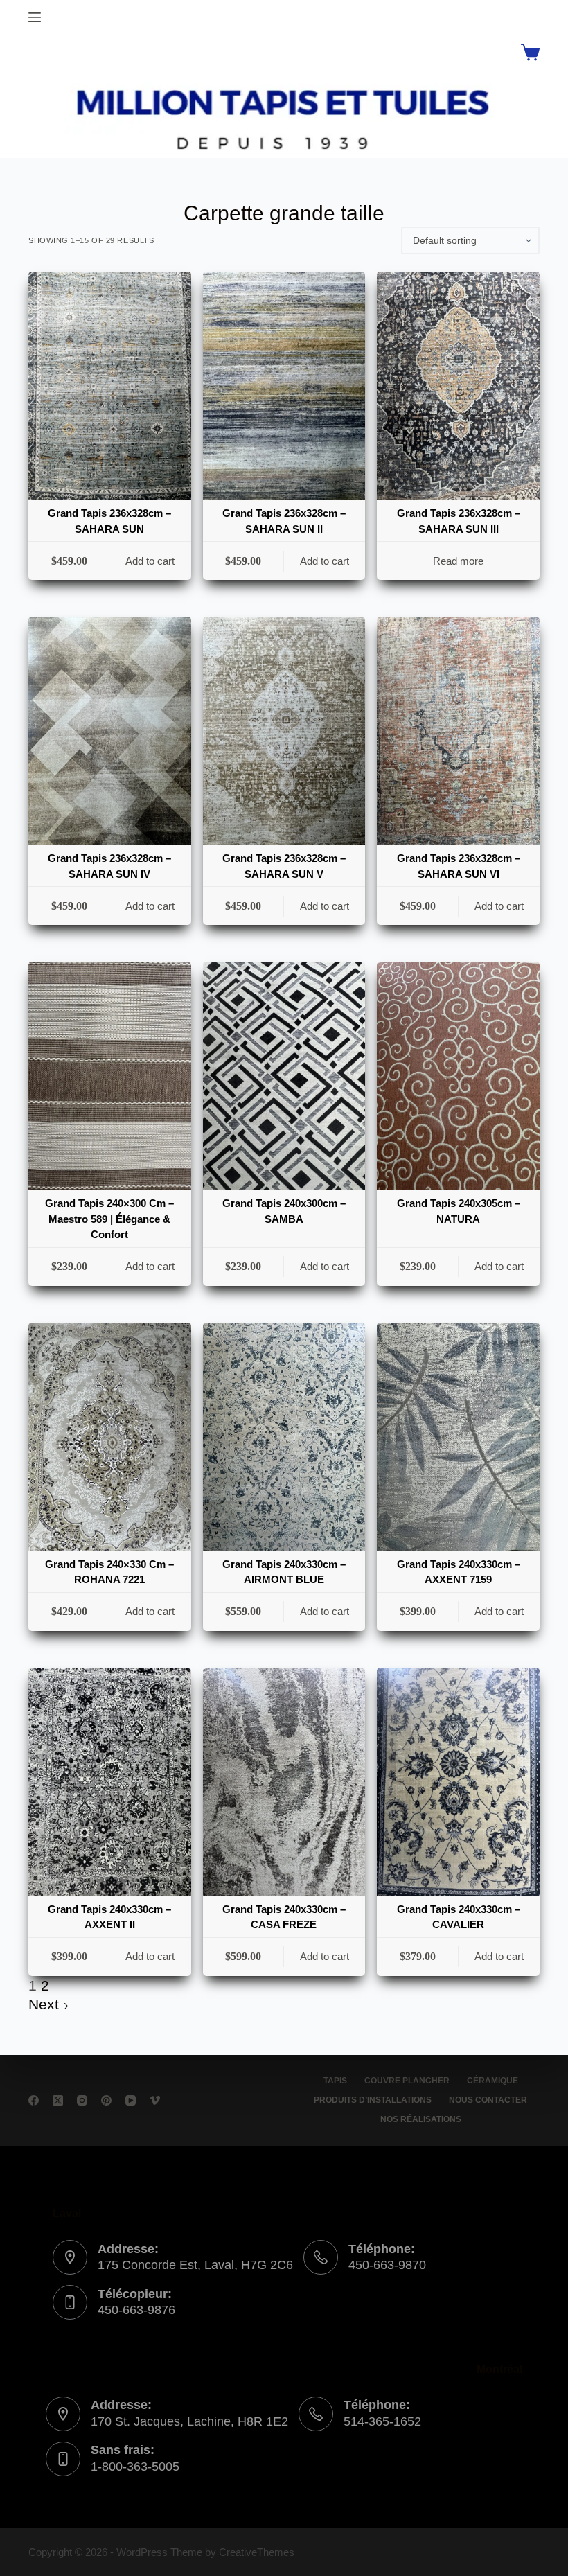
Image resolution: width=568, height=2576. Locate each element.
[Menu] (35, 17)
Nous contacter (488, 2100)
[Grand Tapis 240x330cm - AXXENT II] (110, 1782)
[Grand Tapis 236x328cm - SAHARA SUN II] (284, 386)
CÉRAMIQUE (492, 2081)
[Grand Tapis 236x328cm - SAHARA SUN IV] (110, 731)
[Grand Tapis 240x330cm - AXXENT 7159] (458, 1437)
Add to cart (150, 561)
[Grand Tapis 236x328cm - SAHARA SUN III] (458, 386)
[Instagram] (82, 2100)
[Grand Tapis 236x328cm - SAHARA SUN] (110, 386)
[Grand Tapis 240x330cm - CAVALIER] (458, 1782)
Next (46, 2004)
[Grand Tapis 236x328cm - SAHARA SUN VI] (458, 731)
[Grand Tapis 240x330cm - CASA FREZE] (284, 1782)
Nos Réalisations (421, 2119)
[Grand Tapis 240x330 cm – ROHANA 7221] (110, 1437)
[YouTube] (131, 2100)
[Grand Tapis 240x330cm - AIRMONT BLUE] (284, 1437)
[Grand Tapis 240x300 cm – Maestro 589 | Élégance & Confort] (110, 1076)
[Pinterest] (106, 2100)
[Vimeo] (155, 2100)
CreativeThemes (257, 2552)
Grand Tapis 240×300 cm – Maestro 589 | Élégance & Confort (109, 1219)
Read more (458, 561)
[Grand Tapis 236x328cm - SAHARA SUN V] (284, 731)
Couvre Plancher (407, 2081)
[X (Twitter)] (58, 2100)
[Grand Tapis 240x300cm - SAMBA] (284, 1076)
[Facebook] (34, 2100)
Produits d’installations (373, 2100)
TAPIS (335, 2081)
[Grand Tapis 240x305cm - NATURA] (458, 1076)
